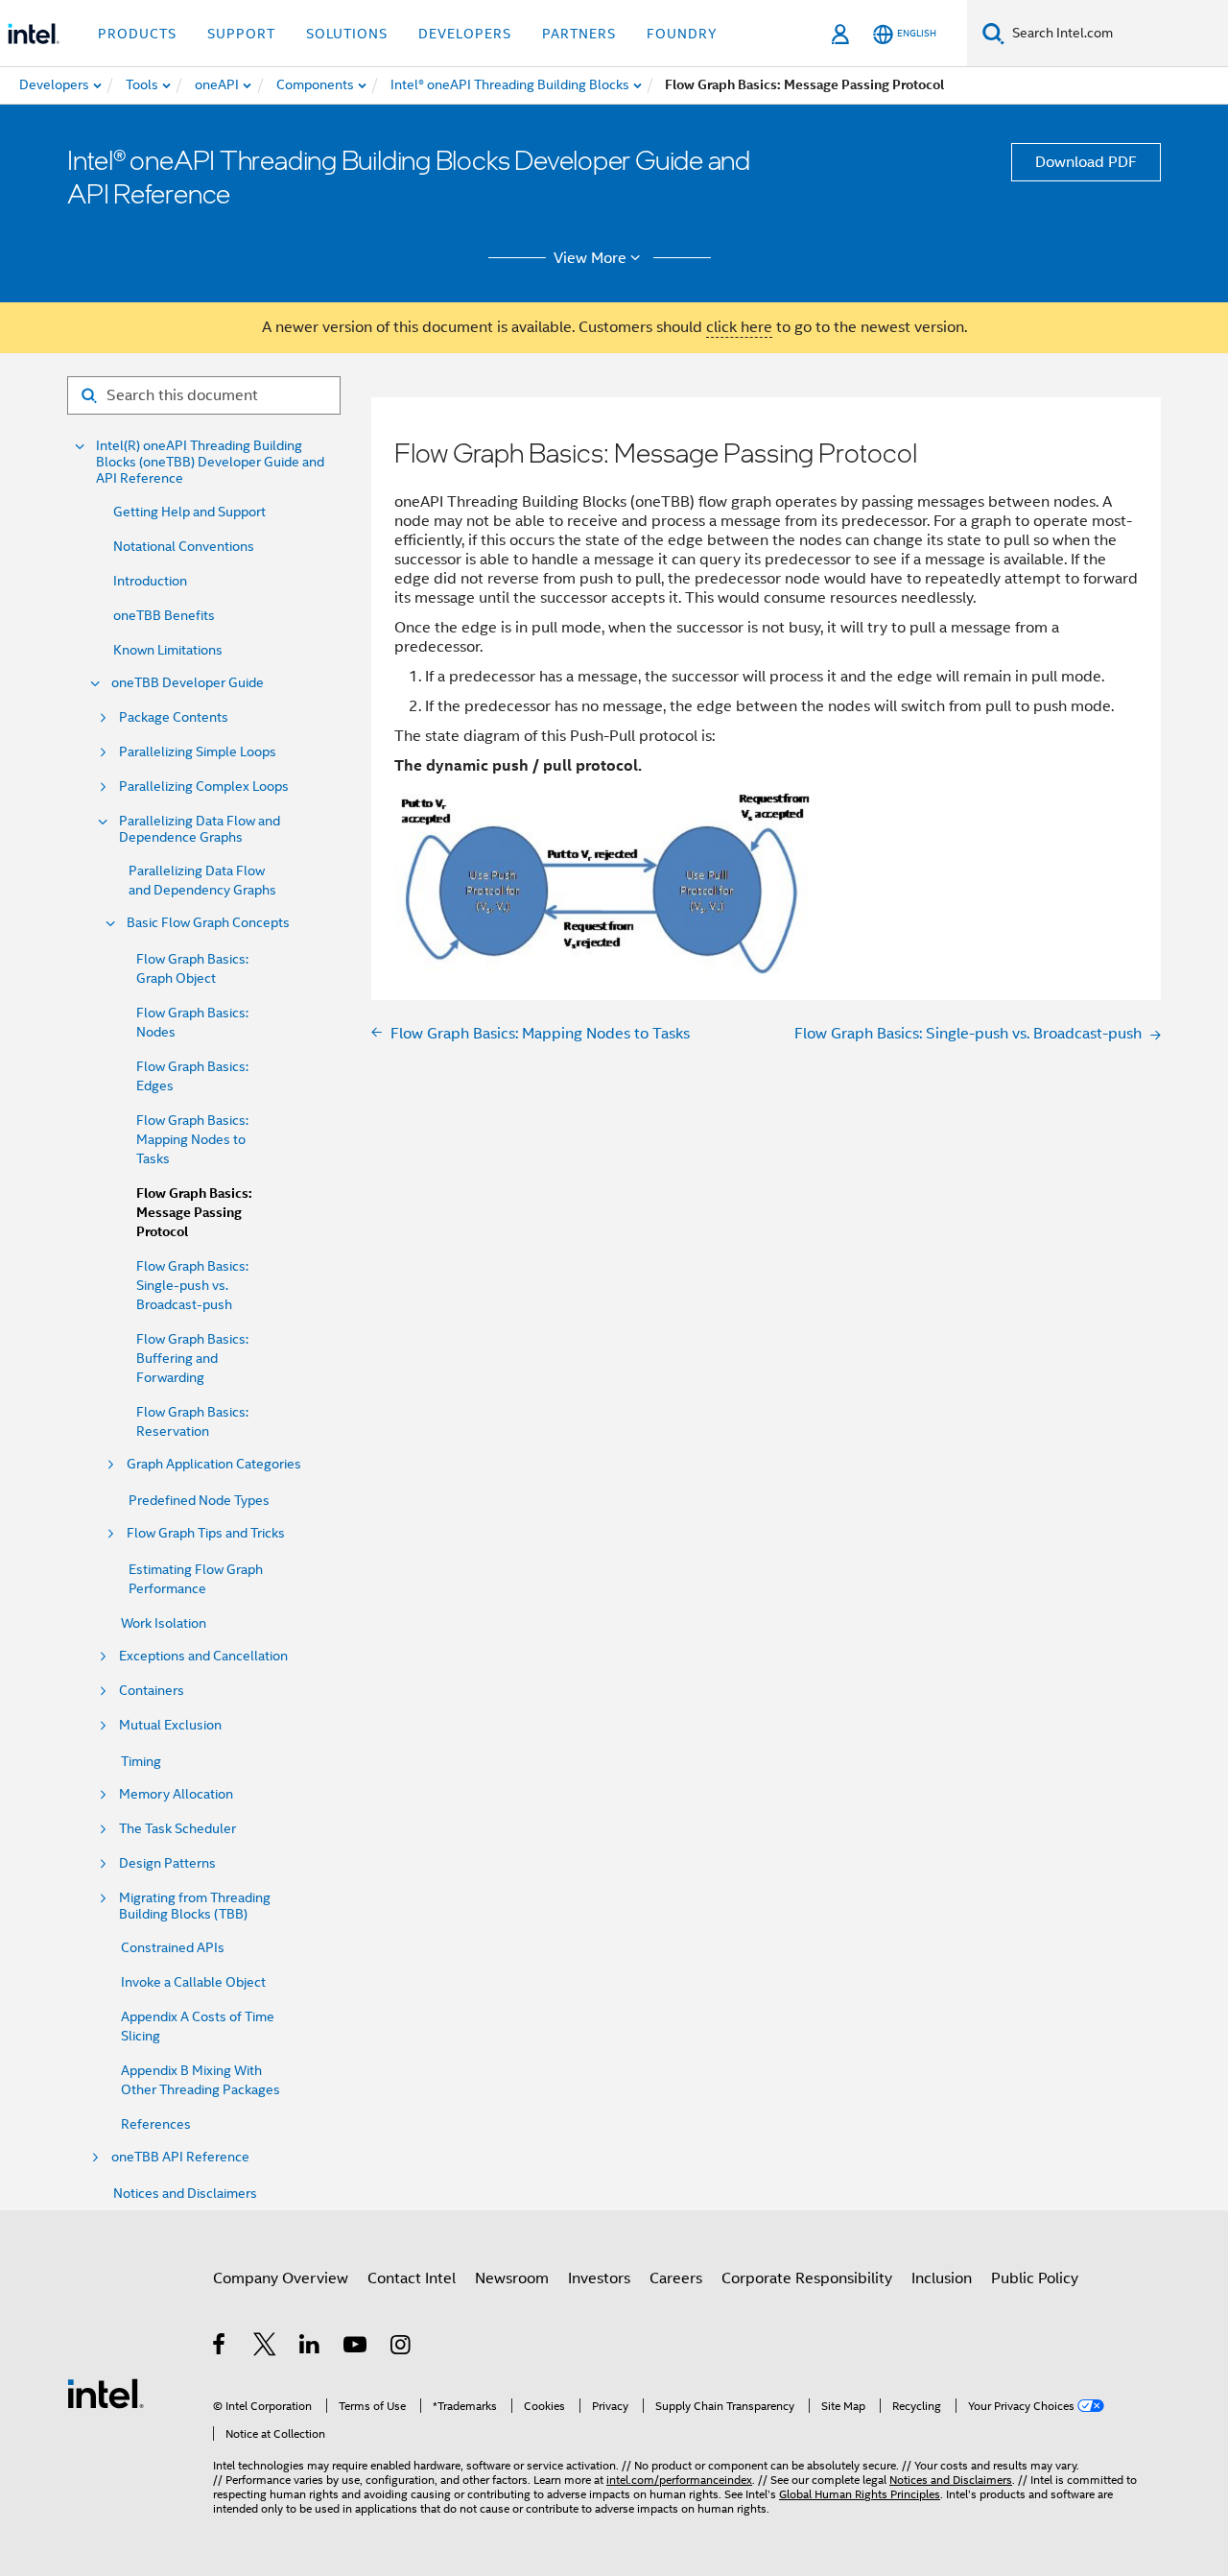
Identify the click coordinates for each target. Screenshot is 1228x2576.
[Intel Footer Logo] (106, 2393)
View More (590, 258)
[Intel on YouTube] (356, 2348)
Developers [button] (465, 34)
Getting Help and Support (189, 512)
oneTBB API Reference (180, 2157)
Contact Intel (412, 2278)
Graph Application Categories (214, 1464)
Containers (152, 1691)
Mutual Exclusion (170, 1725)
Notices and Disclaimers (185, 2193)
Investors (599, 2278)
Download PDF (1086, 162)
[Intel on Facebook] (220, 2348)
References (156, 2124)
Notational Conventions (184, 546)
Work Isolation (164, 1623)
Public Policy (1035, 2278)
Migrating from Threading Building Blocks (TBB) (195, 1906)
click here (739, 327)
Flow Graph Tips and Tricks (206, 1533)
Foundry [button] (682, 34)
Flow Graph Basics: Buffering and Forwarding (192, 1358)
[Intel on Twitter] (265, 2348)
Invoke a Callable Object (193, 1982)
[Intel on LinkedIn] (310, 2348)
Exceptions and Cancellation (203, 1656)
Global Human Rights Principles (860, 2494)
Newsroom (512, 2278)
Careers (676, 2278)
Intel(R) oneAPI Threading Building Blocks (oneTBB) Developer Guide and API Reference (210, 462)
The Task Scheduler (177, 1829)
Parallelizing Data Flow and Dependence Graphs (200, 829)
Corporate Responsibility (807, 2278)
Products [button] (137, 34)
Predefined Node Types (199, 1500)
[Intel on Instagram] (401, 2348)
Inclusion (942, 2278)
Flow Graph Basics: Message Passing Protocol (194, 1213)
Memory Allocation (176, 1794)
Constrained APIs (173, 1947)
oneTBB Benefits (164, 615)
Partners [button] (579, 34)
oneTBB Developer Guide (188, 683)
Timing (141, 1761)
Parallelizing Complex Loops (204, 787)
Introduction (150, 581)
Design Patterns (167, 1863)
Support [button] (241, 34)
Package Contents (174, 717)
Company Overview (281, 2278)
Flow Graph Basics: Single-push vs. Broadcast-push (192, 1285)
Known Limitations (168, 650)
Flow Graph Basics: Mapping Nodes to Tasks (192, 1139)
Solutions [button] (347, 34)
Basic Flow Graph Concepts (208, 923)
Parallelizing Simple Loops (198, 752)
